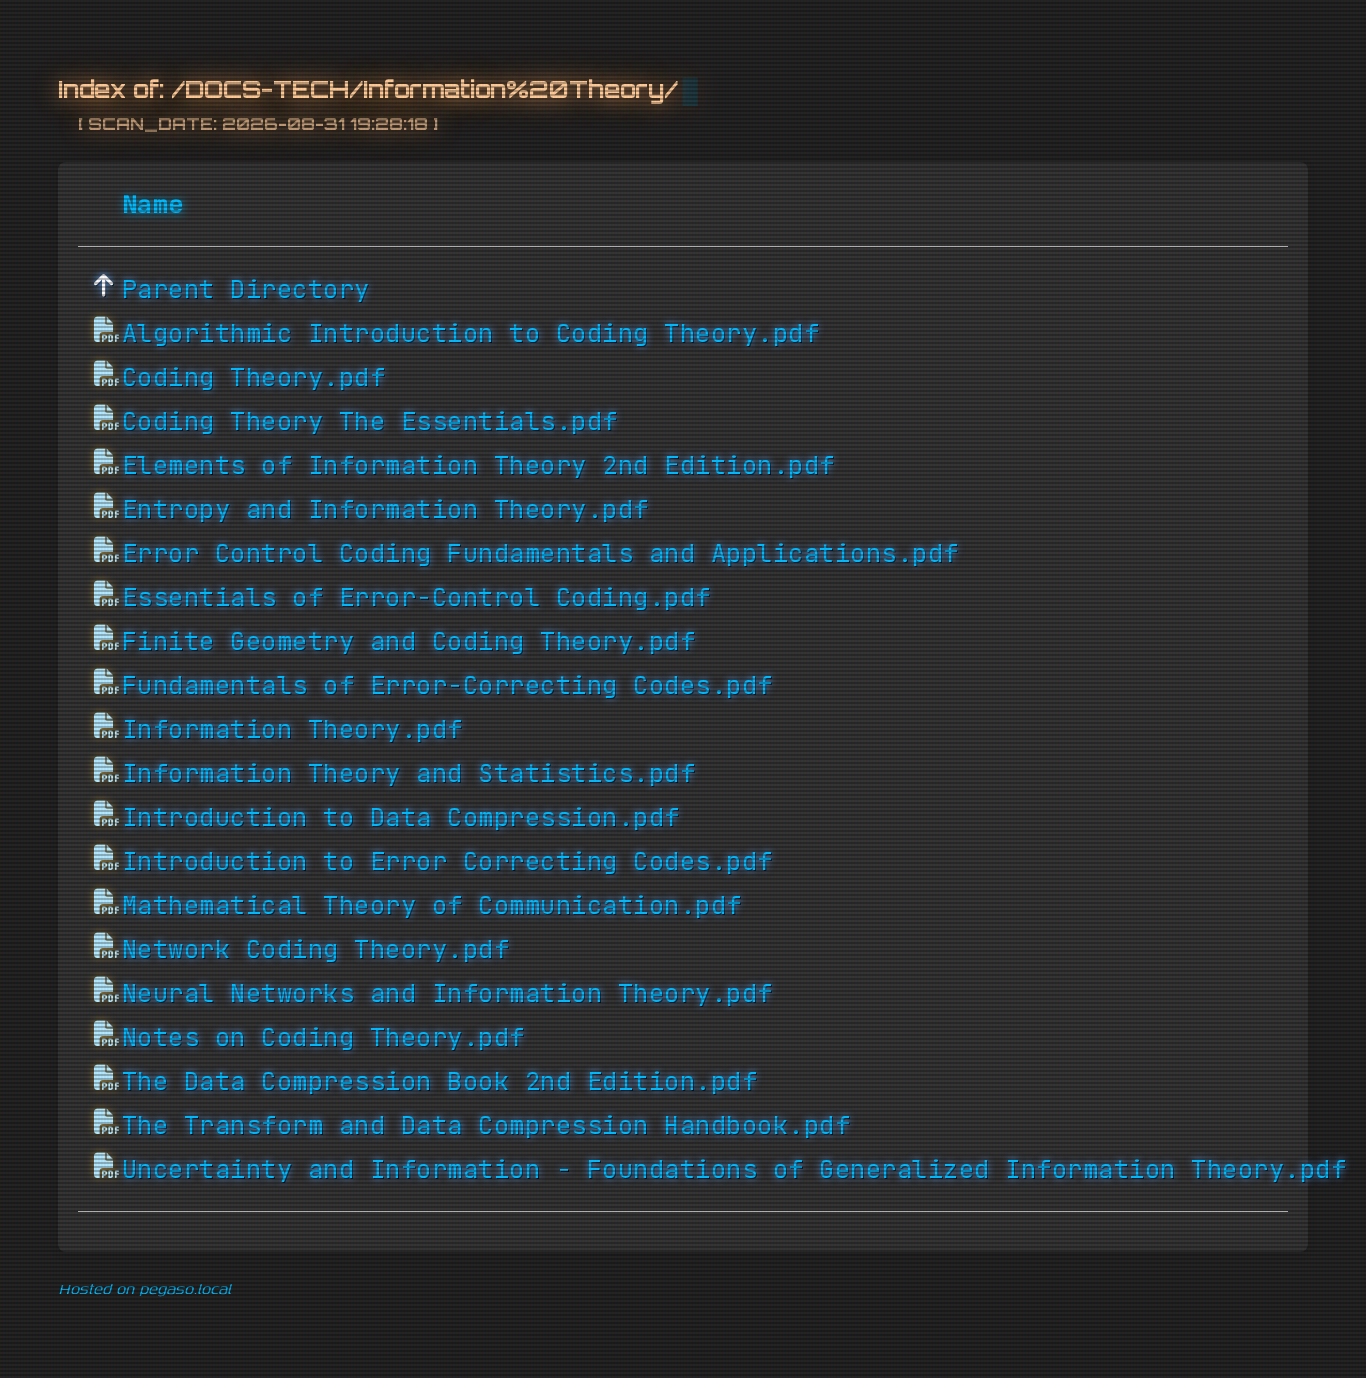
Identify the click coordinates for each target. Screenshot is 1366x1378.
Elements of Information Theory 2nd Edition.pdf (478, 465)
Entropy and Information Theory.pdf (385, 509)
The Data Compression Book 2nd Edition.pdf (440, 1081)
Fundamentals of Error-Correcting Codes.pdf (447, 685)
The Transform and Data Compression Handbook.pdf (486, 1125)
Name (153, 204)
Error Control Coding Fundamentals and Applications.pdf (540, 553)
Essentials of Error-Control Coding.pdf (416, 597)
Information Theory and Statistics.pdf (409, 773)
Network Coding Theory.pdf (316, 949)
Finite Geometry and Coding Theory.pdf (409, 641)
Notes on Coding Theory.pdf (323, 1037)
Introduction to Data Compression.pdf (401, 817)
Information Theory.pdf (292, 729)
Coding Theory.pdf (254, 377)
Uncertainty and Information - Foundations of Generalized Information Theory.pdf (734, 1169)
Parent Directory (246, 289)
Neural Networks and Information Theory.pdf (447, 993)
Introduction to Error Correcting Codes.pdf (447, 861)
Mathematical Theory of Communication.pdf (432, 905)
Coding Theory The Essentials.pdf (370, 421)
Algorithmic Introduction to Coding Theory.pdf (471, 333)
